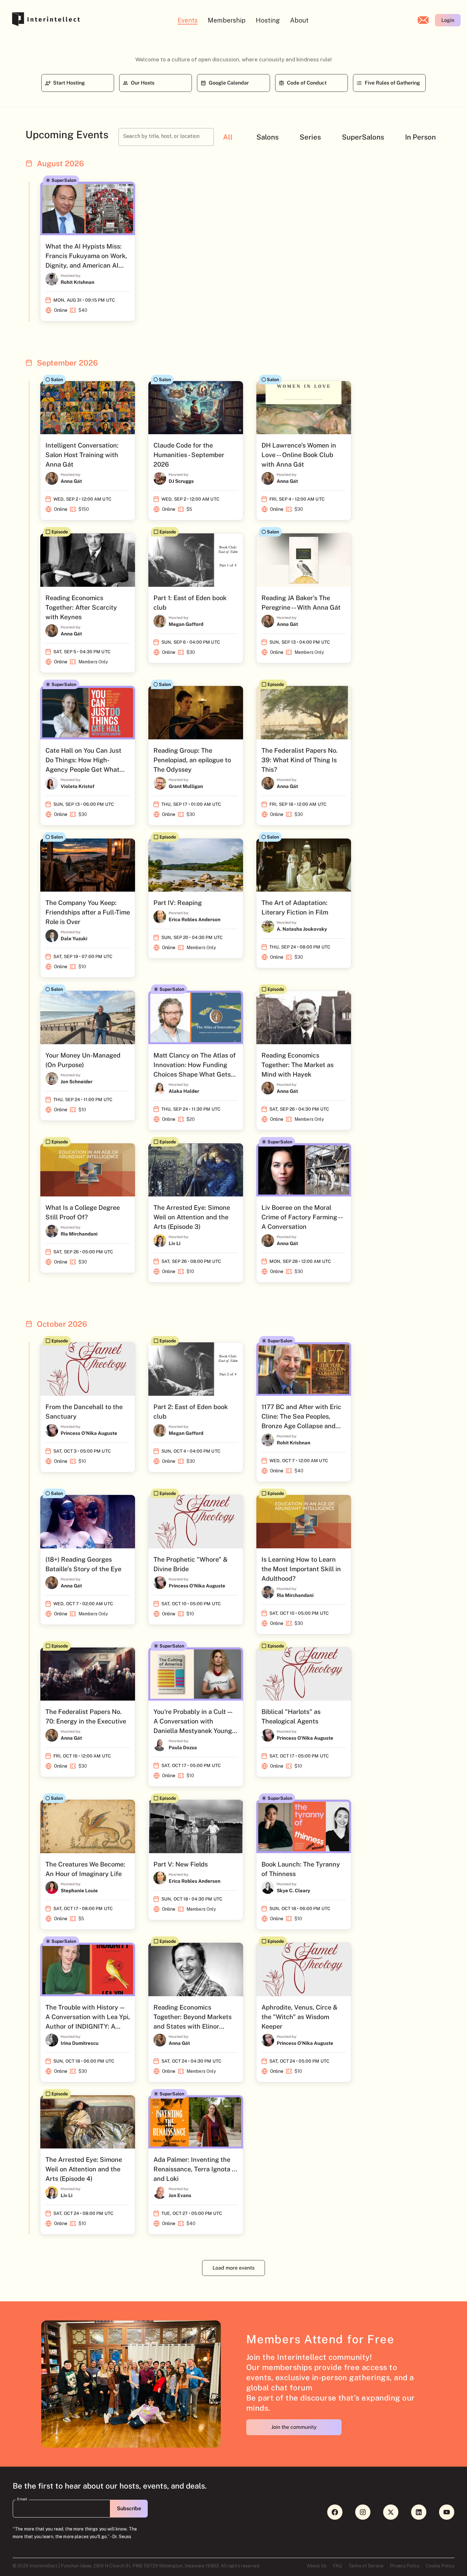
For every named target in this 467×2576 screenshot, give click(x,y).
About (299, 20)
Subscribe (129, 2508)
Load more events (233, 2268)
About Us (317, 2566)
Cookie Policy (440, 2566)
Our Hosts (143, 83)
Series (310, 137)
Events (188, 20)
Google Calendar (229, 83)
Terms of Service (366, 2566)
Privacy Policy (405, 2566)
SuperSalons (363, 137)
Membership (227, 20)
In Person (420, 137)
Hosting (268, 20)
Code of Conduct (307, 83)
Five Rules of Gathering (392, 83)
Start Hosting (69, 83)
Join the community (294, 2427)
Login (448, 20)
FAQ (337, 2566)
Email (22, 2499)
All (228, 137)
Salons (267, 137)
